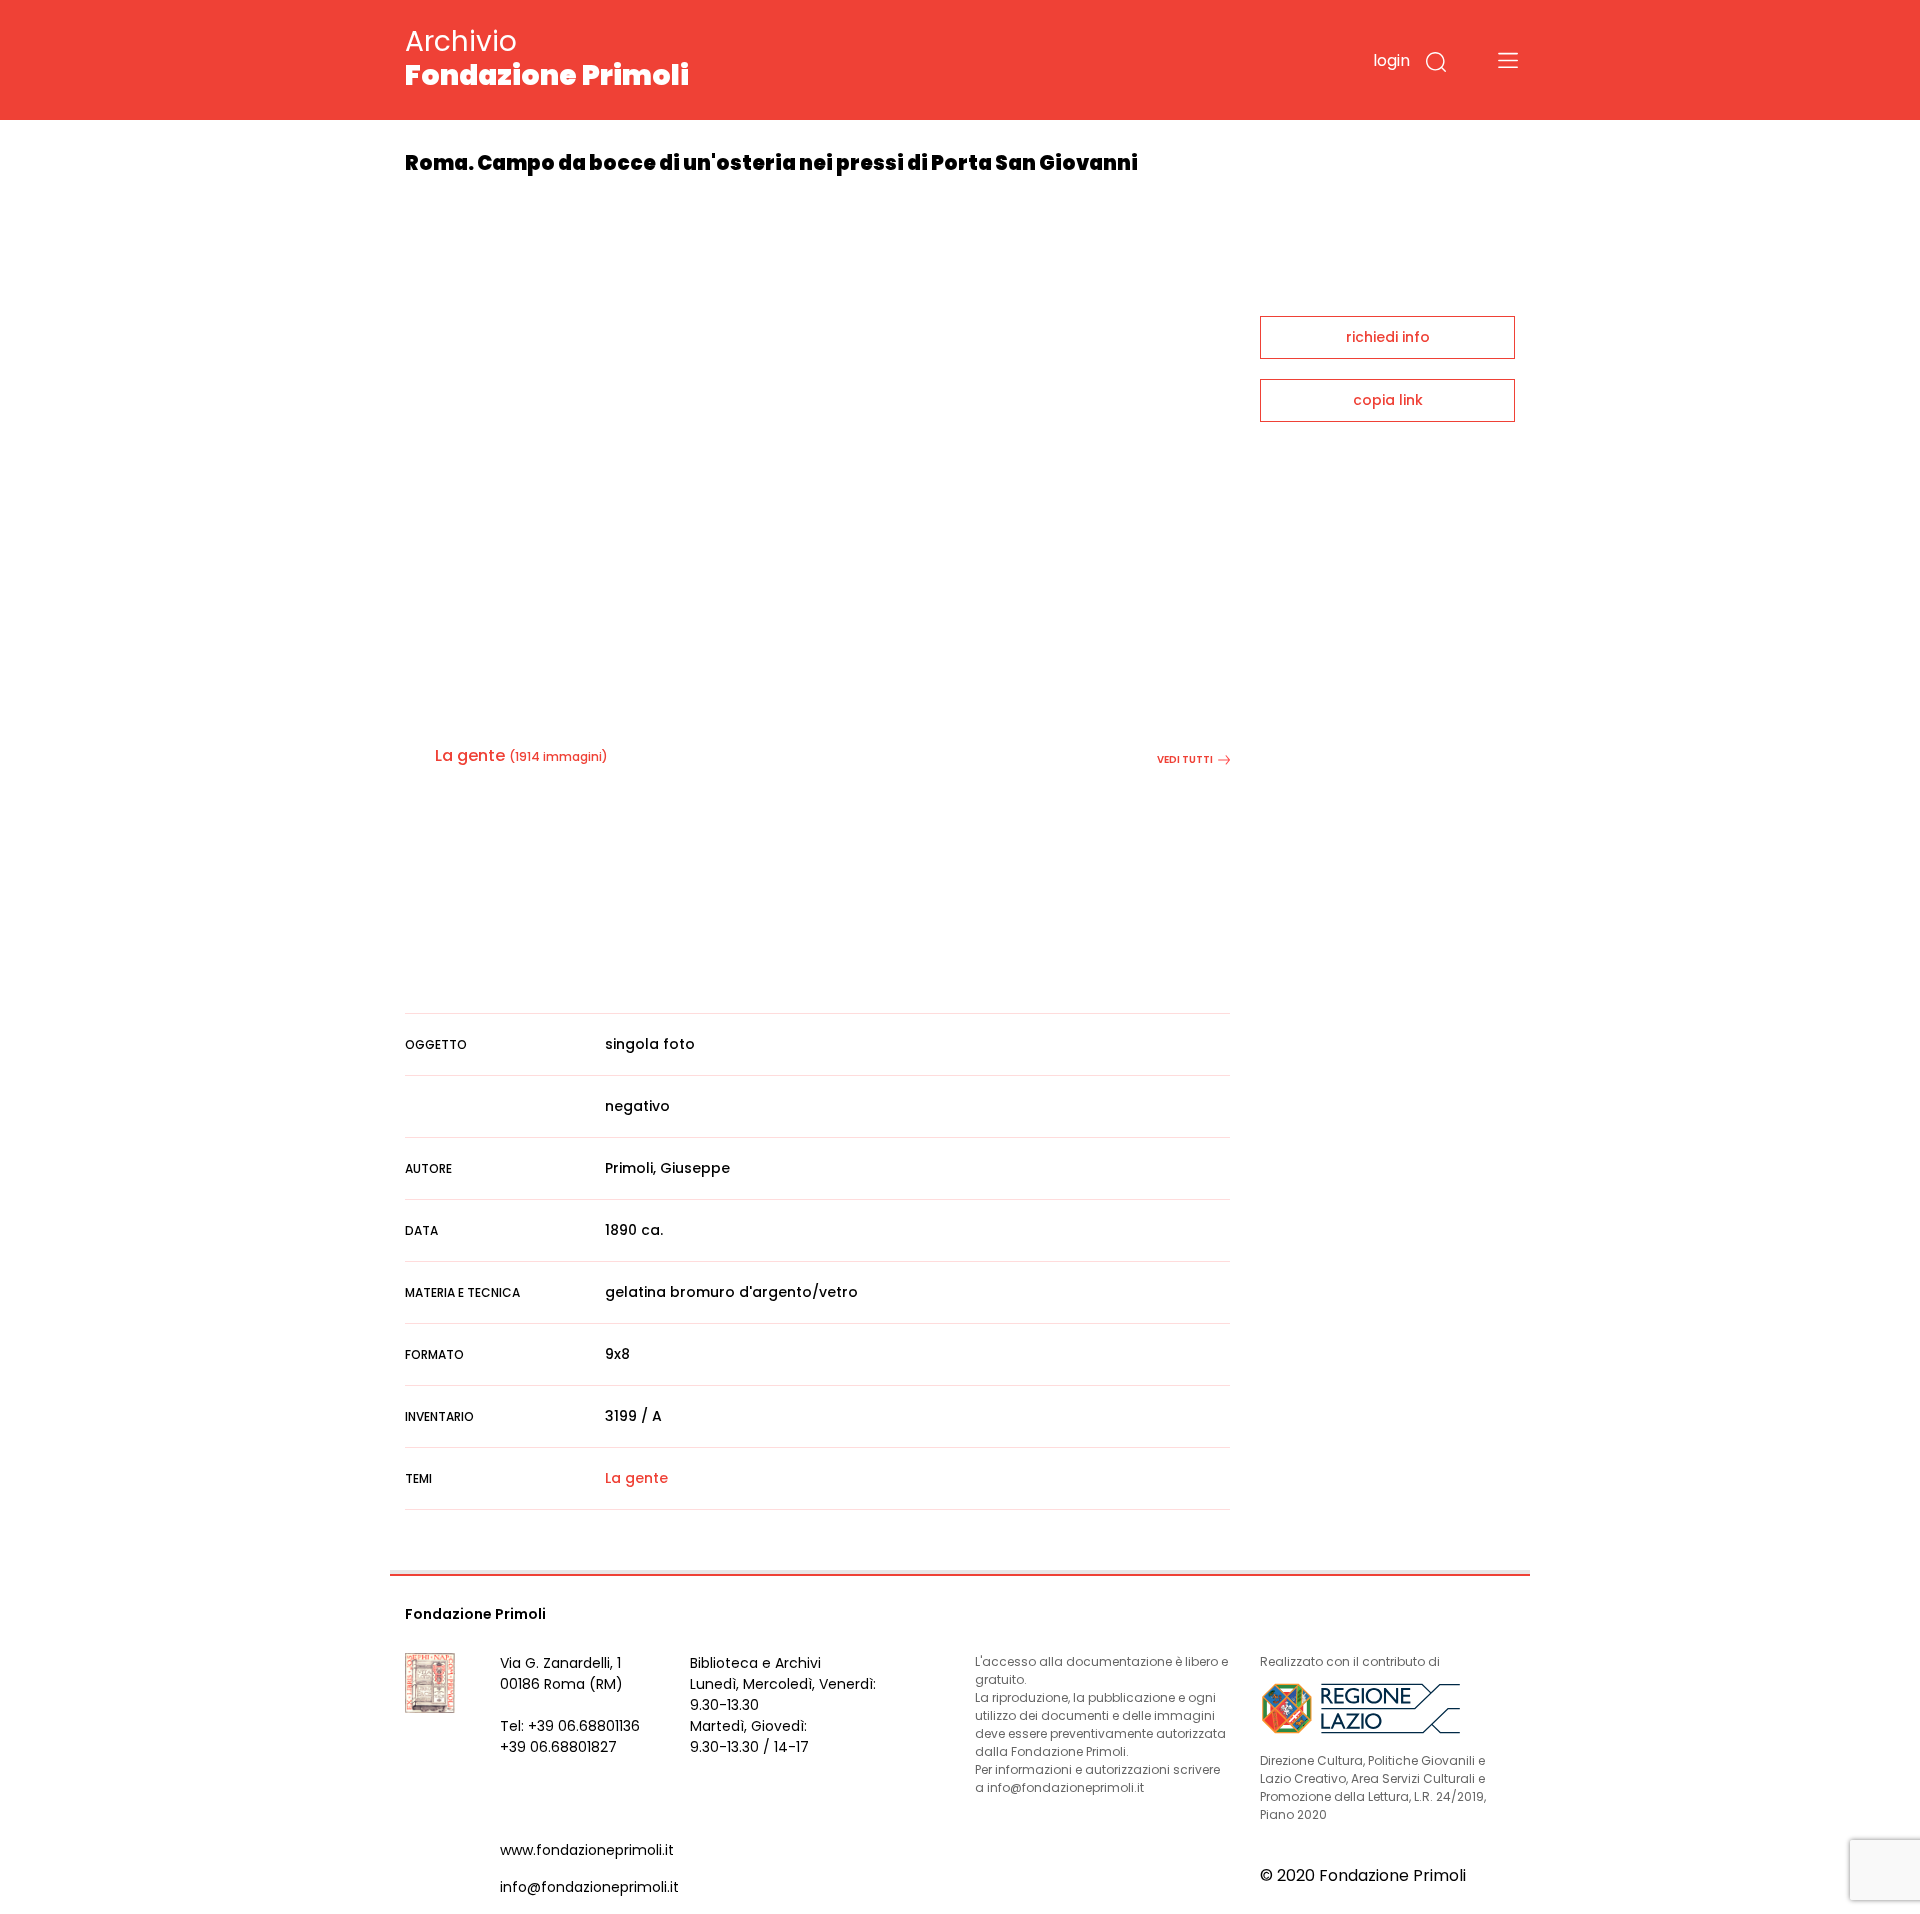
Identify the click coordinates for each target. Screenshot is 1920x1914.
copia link (1388, 400)
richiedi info (1388, 337)
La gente (470, 755)
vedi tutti (1185, 759)
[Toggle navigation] (1508, 60)
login (1391, 60)
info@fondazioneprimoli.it (589, 1887)
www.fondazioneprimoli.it (587, 1850)
